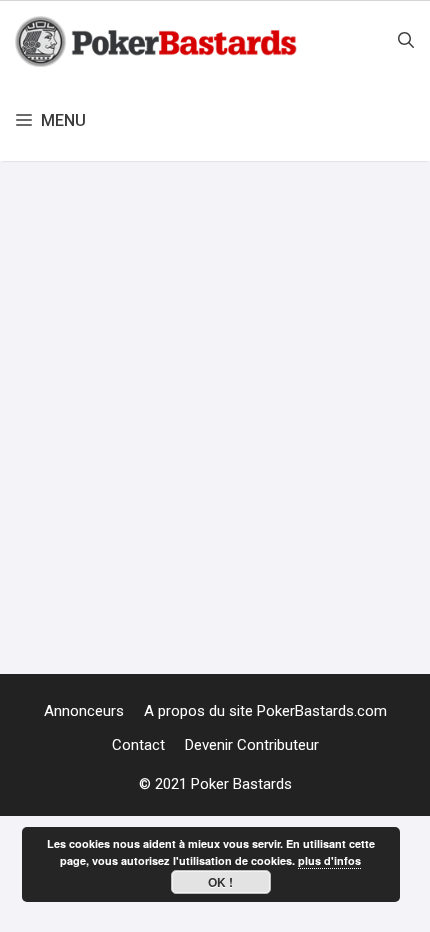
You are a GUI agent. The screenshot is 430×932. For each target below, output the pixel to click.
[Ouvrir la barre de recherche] (406, 41)
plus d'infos (329, 860)
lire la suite (372, 527)
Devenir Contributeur (252, 745)
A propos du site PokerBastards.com (265, 711)
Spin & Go (221, 613)
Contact (138, 745)
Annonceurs (84, 711)
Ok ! (220, 882)
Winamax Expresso (329, 613)
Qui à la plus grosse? (147, 476)
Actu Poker (79, 584)
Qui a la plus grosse (110, 613)
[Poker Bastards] (158, 41)
